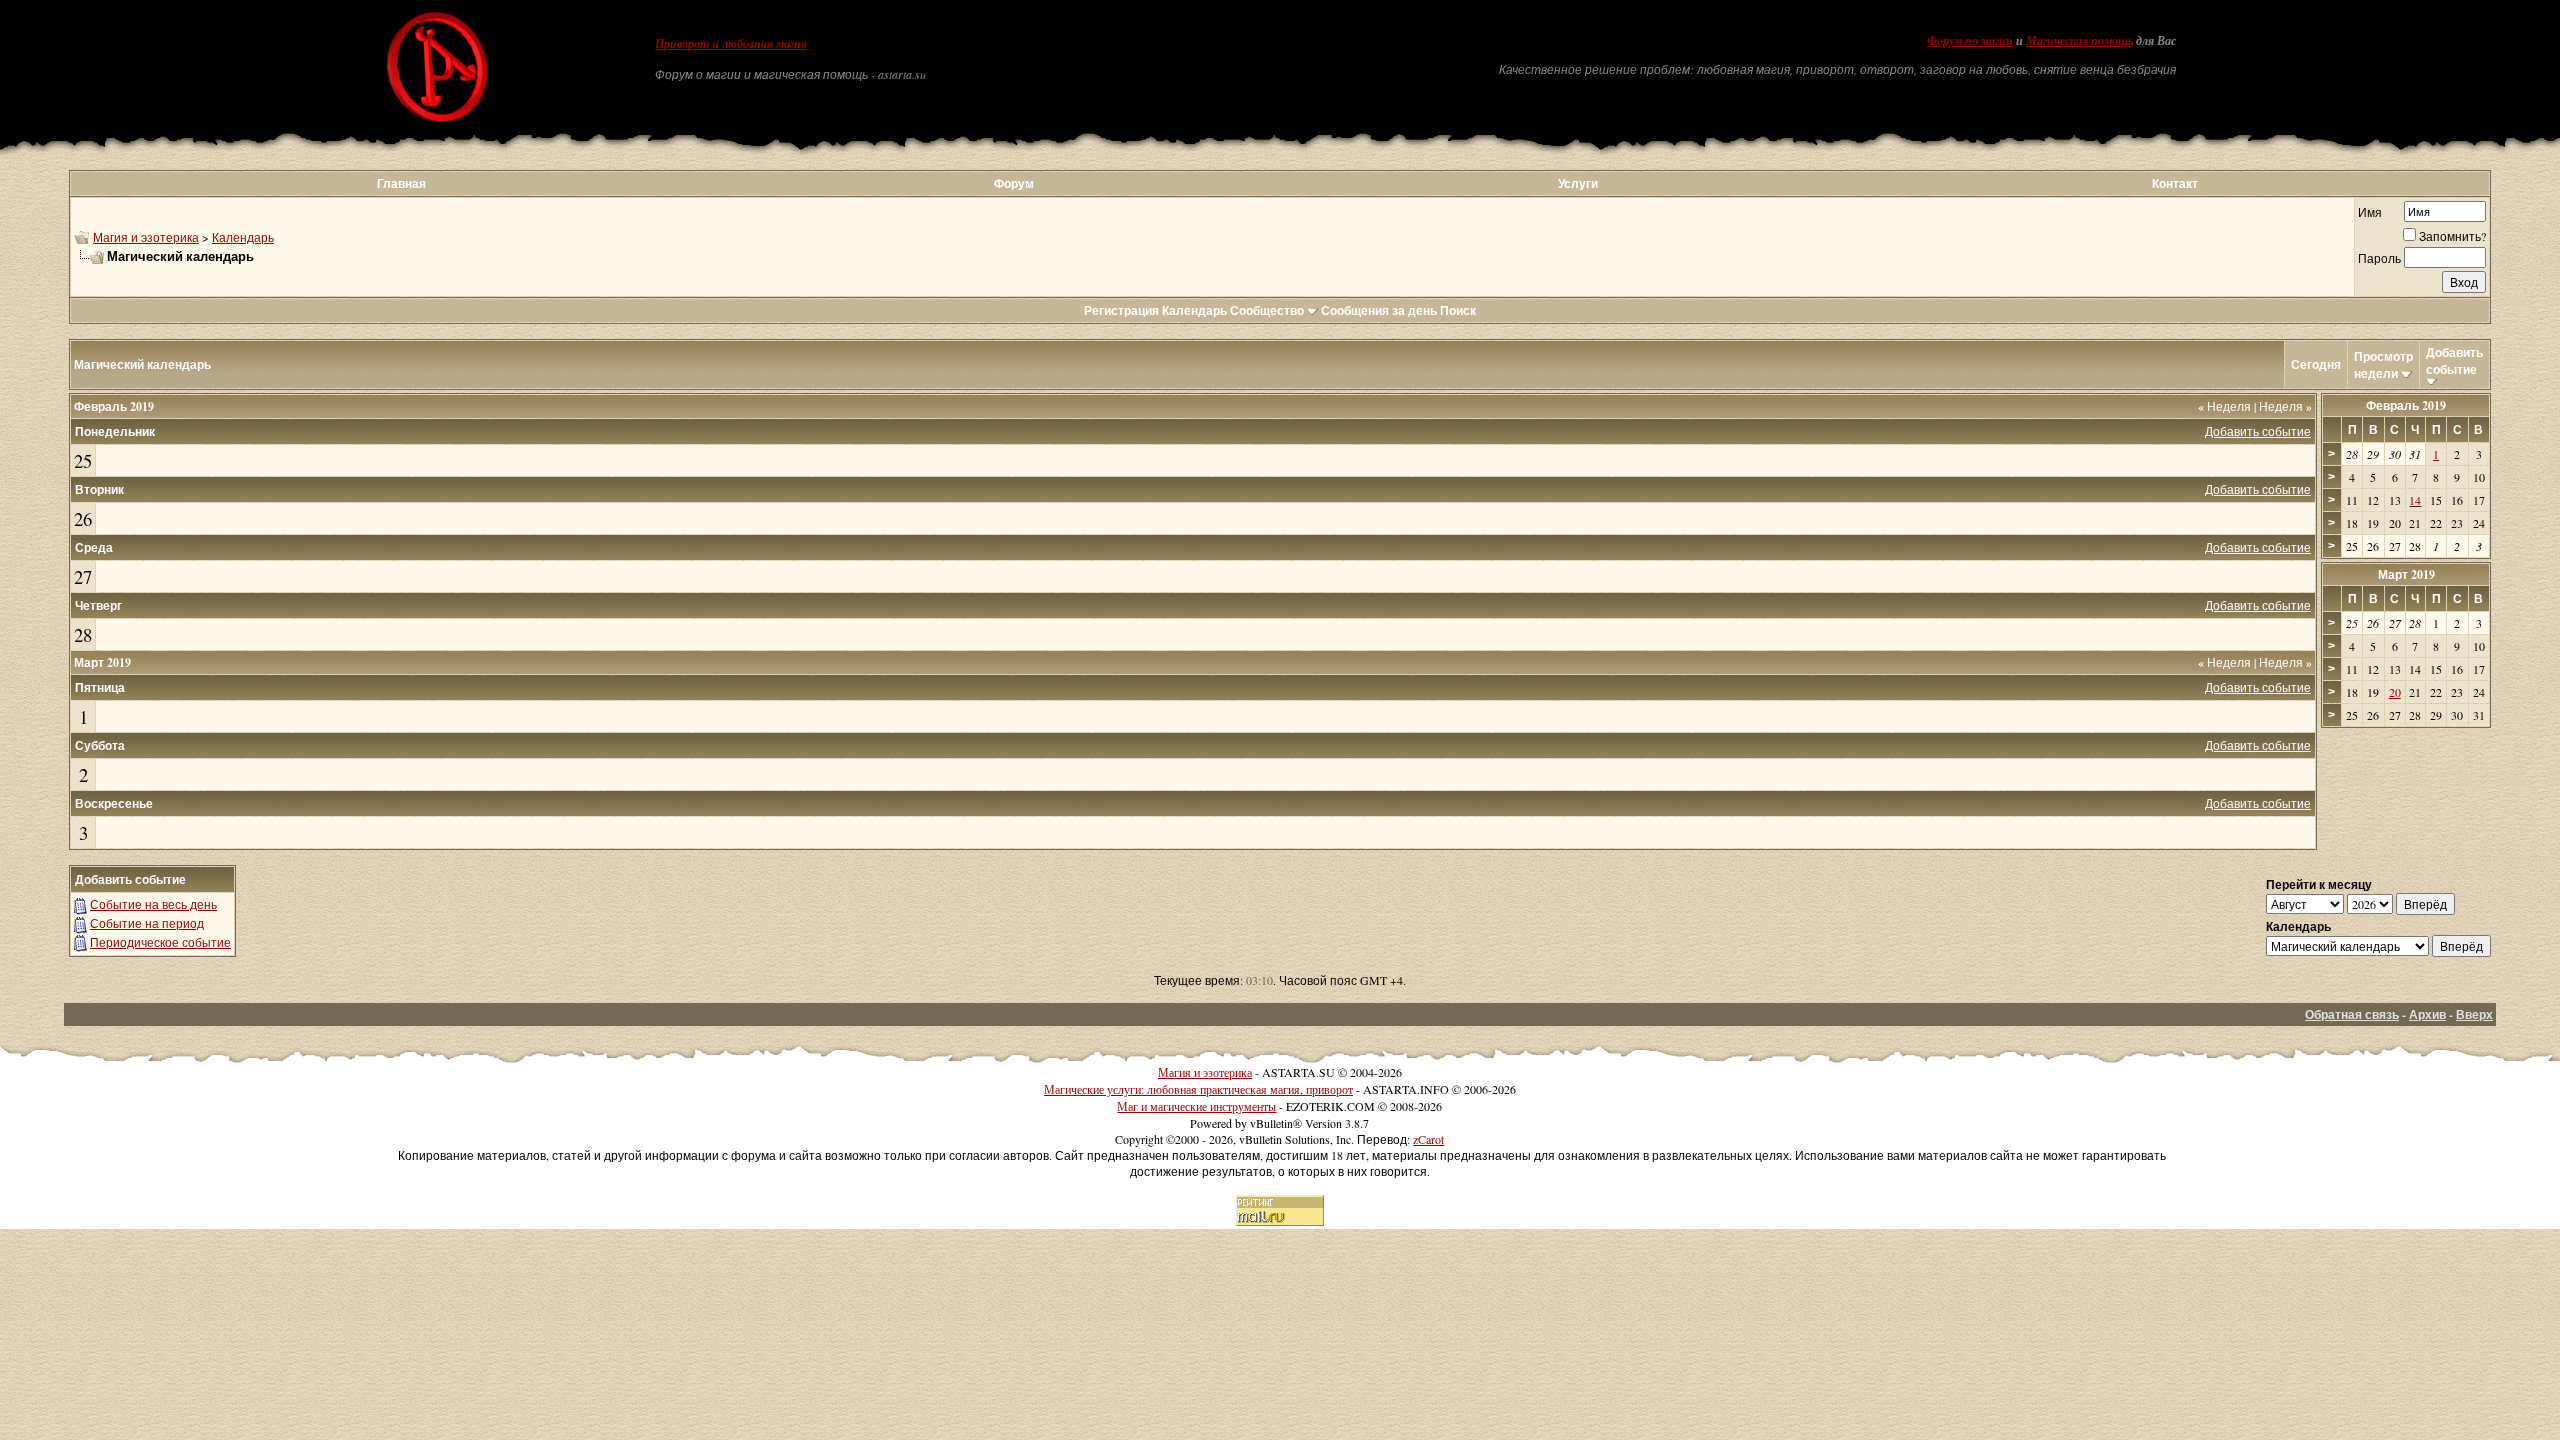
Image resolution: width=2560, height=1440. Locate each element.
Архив (2427, 1014)
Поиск (1458, 310)
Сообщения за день (1379, 310)
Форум (1014, 183)
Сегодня (2316, 364)
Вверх (2474, 1014)
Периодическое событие (160, 942)
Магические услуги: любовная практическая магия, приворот (1198, 1089)
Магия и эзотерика (146, 237)
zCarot (1428, 1139)
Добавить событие (2454, 361)
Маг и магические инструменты (1196, 1106)
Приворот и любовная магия (731, 44)
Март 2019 (2406, 574)
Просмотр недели (2383, 365)
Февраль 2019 (2406, 405)
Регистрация (1121, 310)
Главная (401, 183)
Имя (2370, 212)
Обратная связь (2352, 1014)
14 (2415, 500)
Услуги (1578, 183)
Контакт (2175, 183)
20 (2395, 692)
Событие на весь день (153, 904)
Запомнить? (2452, 236)
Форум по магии (1970, 41)
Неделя (2224, 406)
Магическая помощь (2079, 41)
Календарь (243, 237)
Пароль (2379, 258)
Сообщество (1267, 310)
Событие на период (147, 923)
